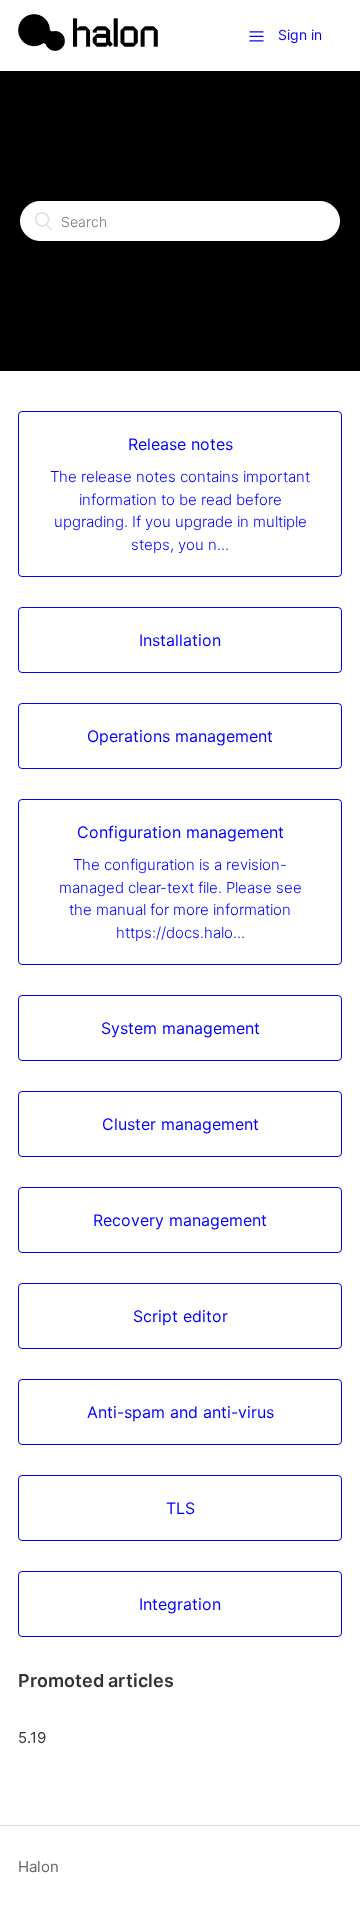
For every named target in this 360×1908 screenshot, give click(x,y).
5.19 (32, 1737)
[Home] (88, 45)
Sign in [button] (300, 34)
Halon (38, 1866)
